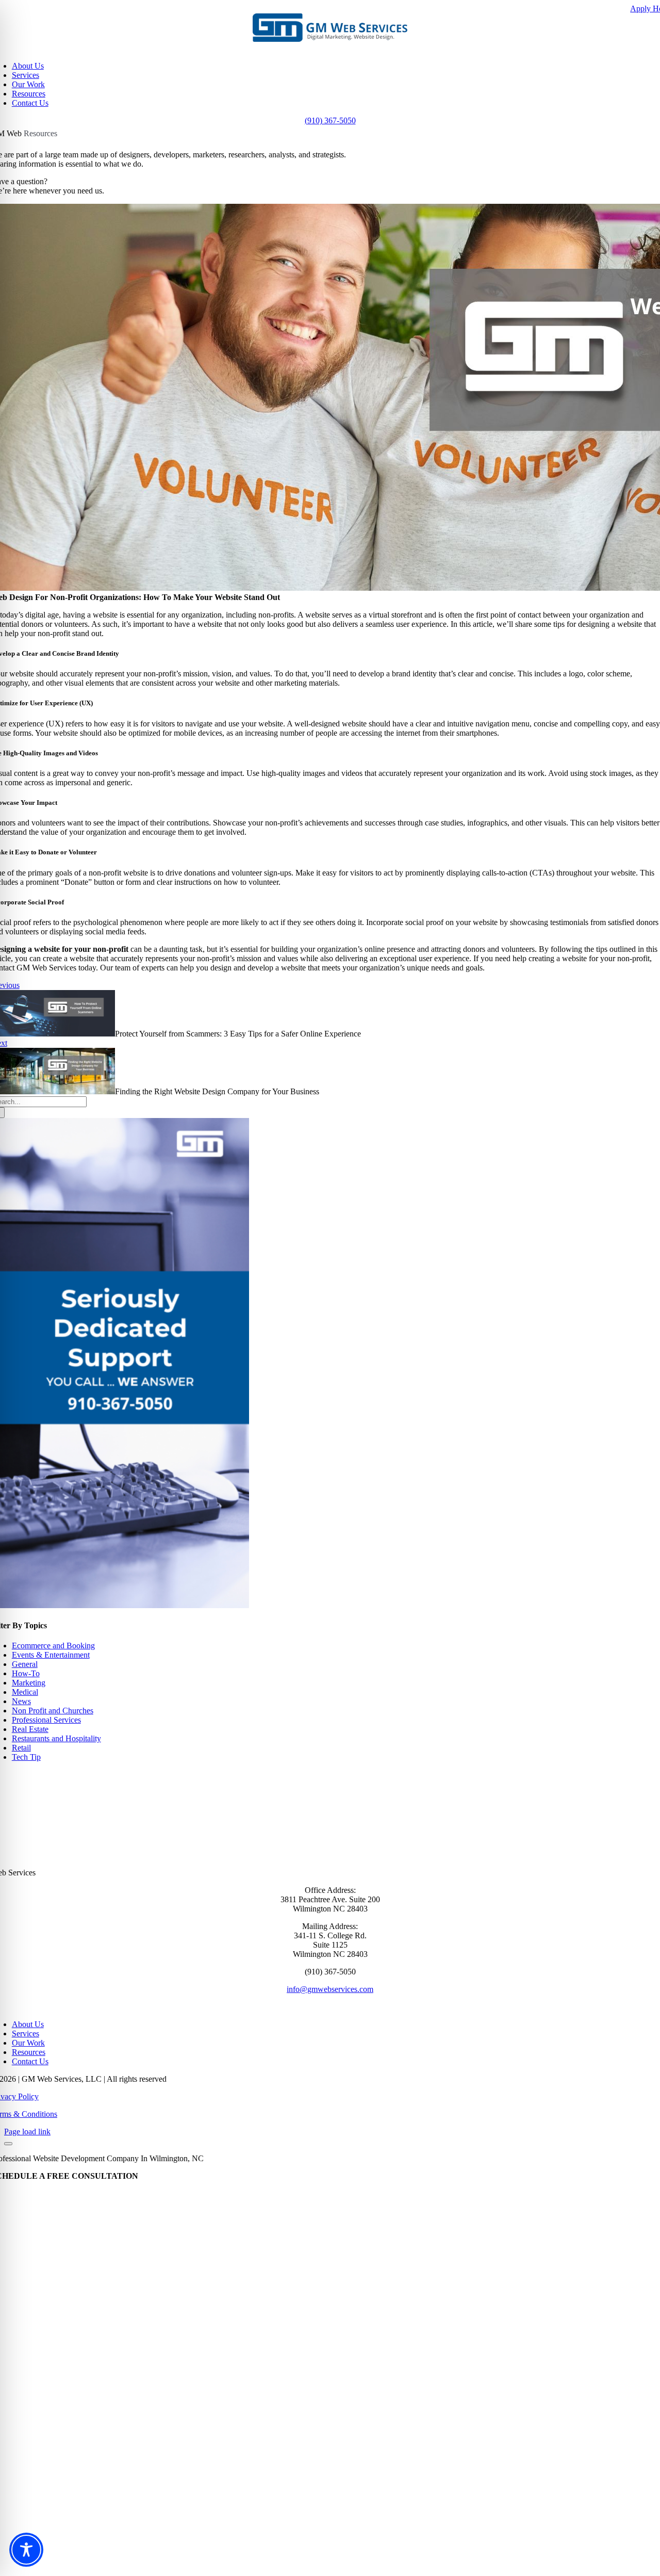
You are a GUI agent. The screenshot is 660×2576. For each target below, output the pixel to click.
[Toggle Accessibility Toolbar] (26, 2550)
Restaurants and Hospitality (56, 1738)
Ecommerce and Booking (53, 1646)
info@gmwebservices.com (330, 1989)
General (25, 1664)
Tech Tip (26, 1757)
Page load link (27, 2132)
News (21, 1701)
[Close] (8, 2144)
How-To (26, 1673)
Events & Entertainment (51, 1655)
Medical (25, 1692)
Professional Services (46, 1720)
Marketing (29, 1683)
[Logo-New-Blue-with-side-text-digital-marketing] (330, 39)
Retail (21, 1748)
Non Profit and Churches (53, 1711)
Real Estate (30, 1729)
